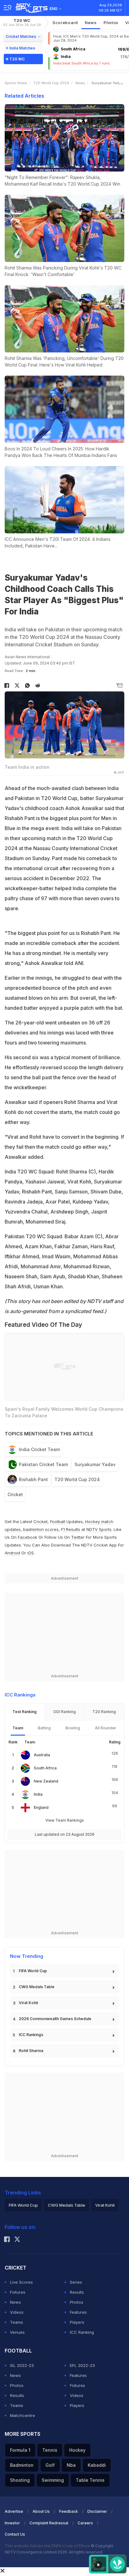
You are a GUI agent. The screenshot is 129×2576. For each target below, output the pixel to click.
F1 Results (71, 1529)
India (38, 1794)
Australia (42, 1755)
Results (77, 2292)
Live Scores (21, 2282)
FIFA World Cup (33, 1971)
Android (12, 1553)
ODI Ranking (64, 1712)
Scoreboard (65, 23)
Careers (85, 2523)
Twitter (78, 1537)
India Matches (22, 48)
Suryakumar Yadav (95, 1464)
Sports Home (16, 83)
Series (76, 2282)
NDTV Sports (99, 1529)
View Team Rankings (65, 1820)
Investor (12, 2523)
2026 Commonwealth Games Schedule (55, 2019)
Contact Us (15, 2534)
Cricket (15, 1494)
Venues (17, 2332)
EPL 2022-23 (82, 2365)
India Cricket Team (39, 1449)
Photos (111, 23)
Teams (17, 2322)
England (41, 1807)
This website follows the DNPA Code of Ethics (48, 2546)
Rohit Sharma (31, 2051)
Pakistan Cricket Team (43, 1464)
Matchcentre (23, 2415)
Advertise (14, 2511)
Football (58, 1521)
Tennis (50, 2450)
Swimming (53, 2480)
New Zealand (46, 1781)
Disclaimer (97, 2511)
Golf (50, 2465)
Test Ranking (25, 1712)
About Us (41, 2511)
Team (18, 1728)
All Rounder (106, 1728)
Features (78, 2312)
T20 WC (22, 22)
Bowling (73, 1728)
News (91, 23)
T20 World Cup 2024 (51, 83)
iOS (31, 1553)
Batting (44, 1728)
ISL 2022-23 (22, 2365)
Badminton (22, 2465)
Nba (71, 2465)
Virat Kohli (28, 2003)
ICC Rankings (31, 2035)
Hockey (77, 2450)
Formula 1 (20, 2450)
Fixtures (18, 2292)
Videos (17, 2312)
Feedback (69, 2511)
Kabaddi (97, 2465)
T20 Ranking (104, 1712)
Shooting (20, 2480)
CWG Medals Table (37, 1987)
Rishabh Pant (33, 1479)
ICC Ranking (82, 2332)
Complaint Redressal (49, 2523)
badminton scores (41, 1529)
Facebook (28, 1537)
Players (77, 2322)
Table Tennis (90, 2480)
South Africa (45, 1768)
